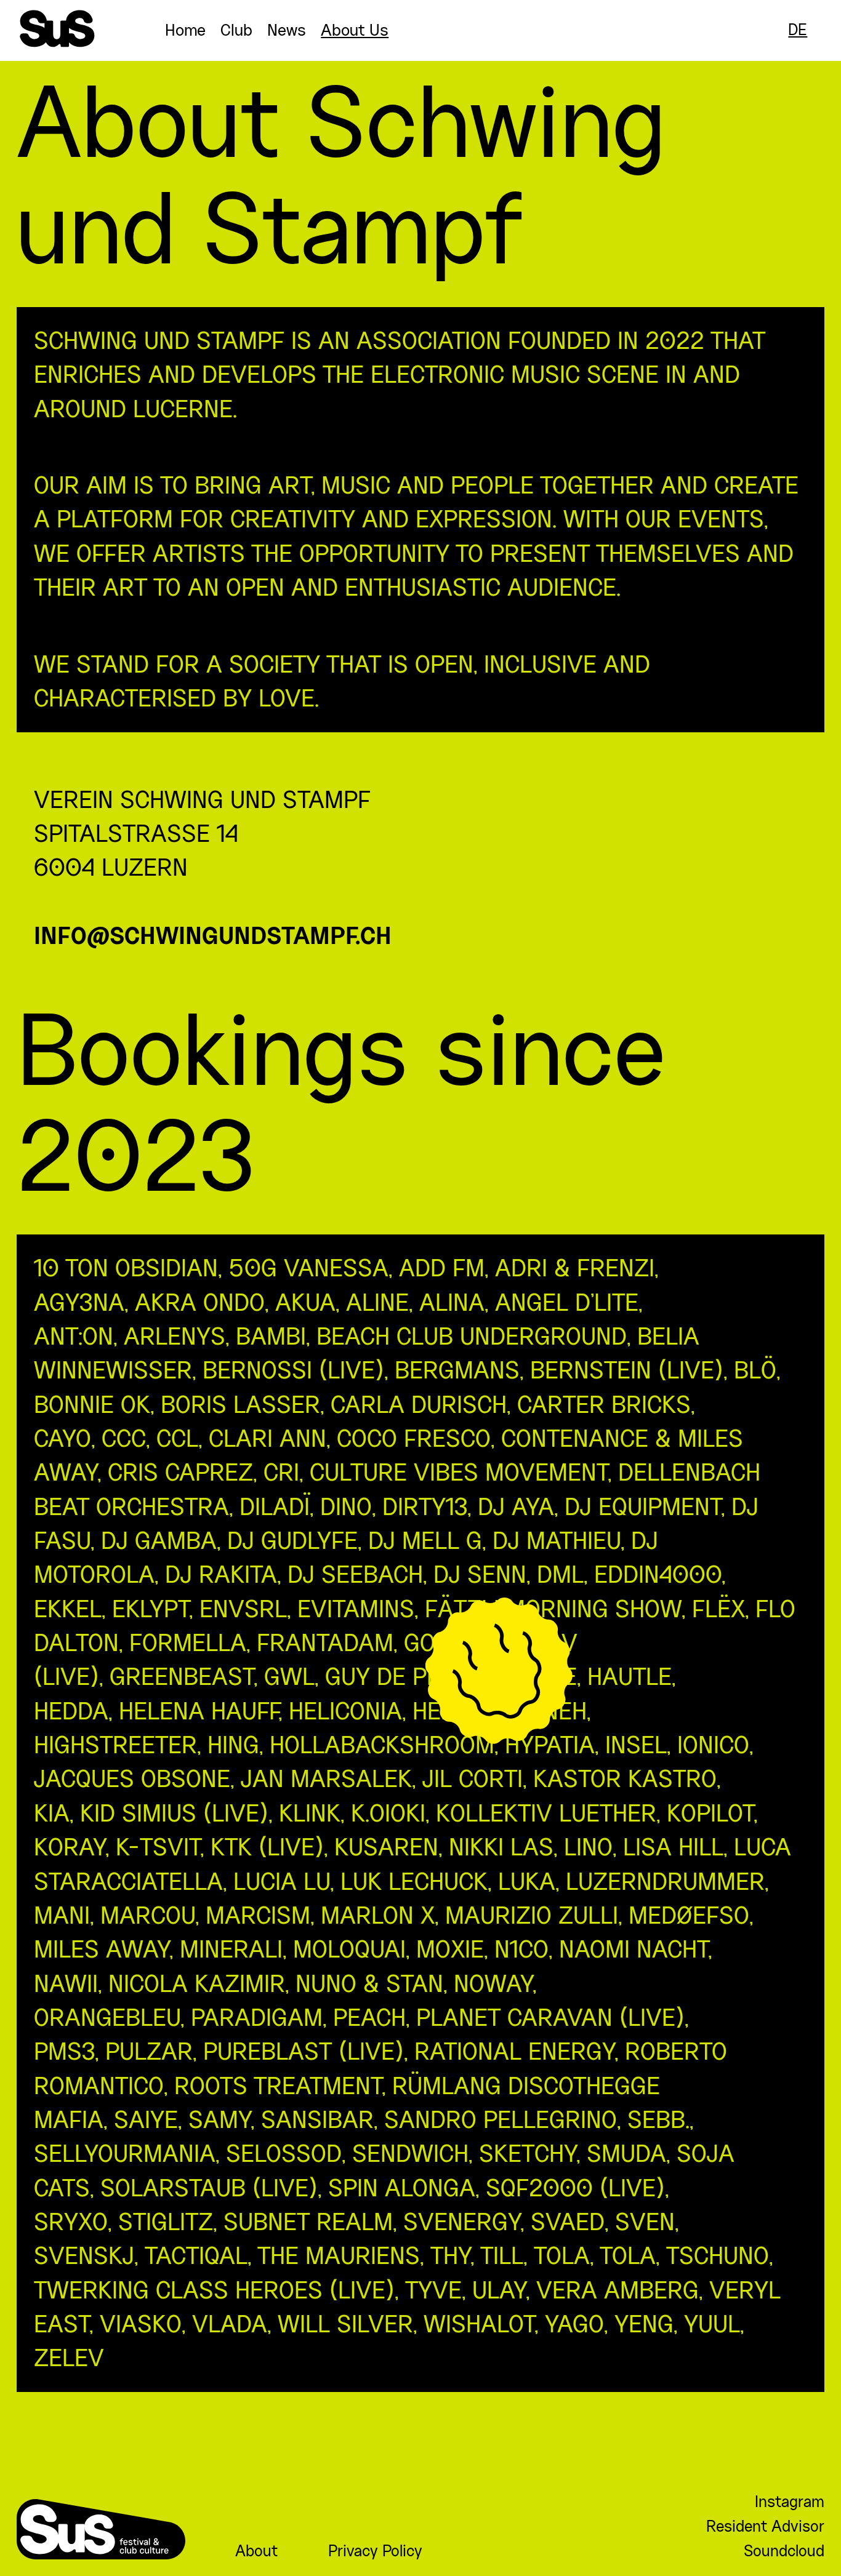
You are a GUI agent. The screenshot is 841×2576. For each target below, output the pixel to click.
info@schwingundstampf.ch (213, 938)
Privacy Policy (375, 2551)
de (798, 30)
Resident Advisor (765, 2526)
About (256, 2551)
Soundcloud (784, 2551)
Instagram (790, 2502)
